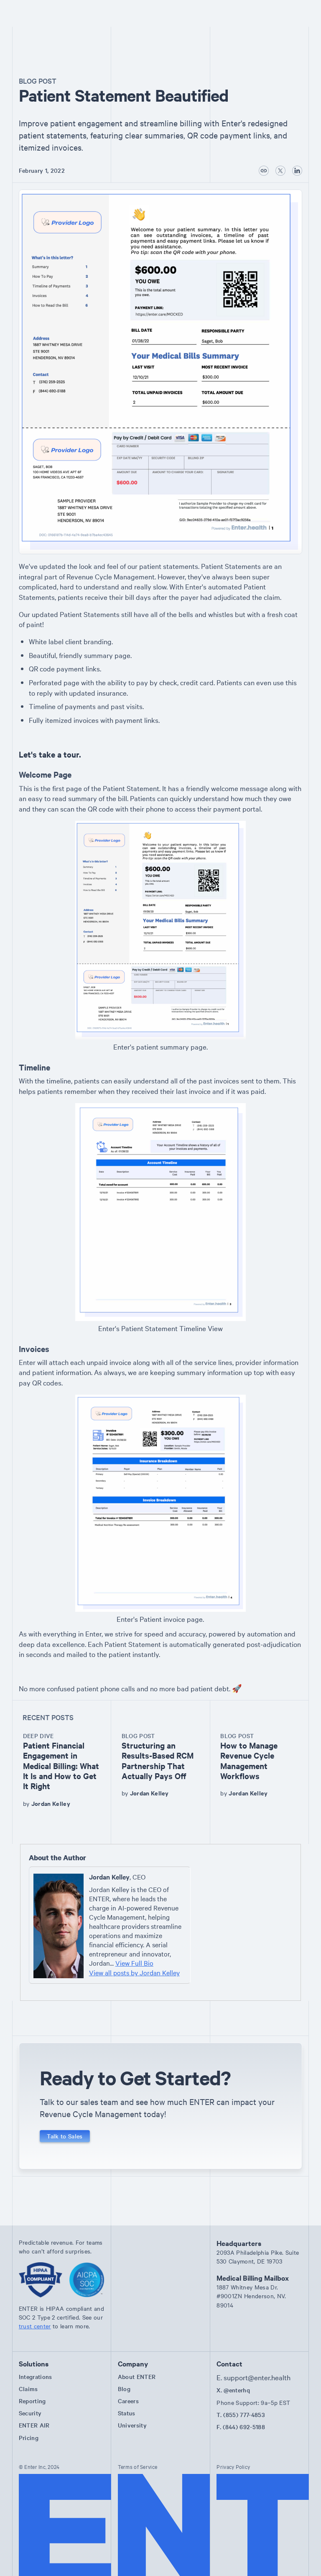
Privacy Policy (233, 2466)
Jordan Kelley (51, 1803)
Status (127, 2413)
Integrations (36, 2376)
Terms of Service (138, 2466)
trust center (35, 2326)
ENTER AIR (34, 2425)
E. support (253, 2377)
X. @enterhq (233, 2390)
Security (30, 2413)
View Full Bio (134, 1963)
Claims (28, 2389)
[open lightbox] (160, 372)
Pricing (29, 2438)
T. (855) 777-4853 (241, 2415)
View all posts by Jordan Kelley (134, 1972)
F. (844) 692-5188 (241, 2427)
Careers (128, 2401)
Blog (124, 2389)
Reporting (32, 2401)
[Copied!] (264, 171)
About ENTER (137, 2376)
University (132, 2425)
